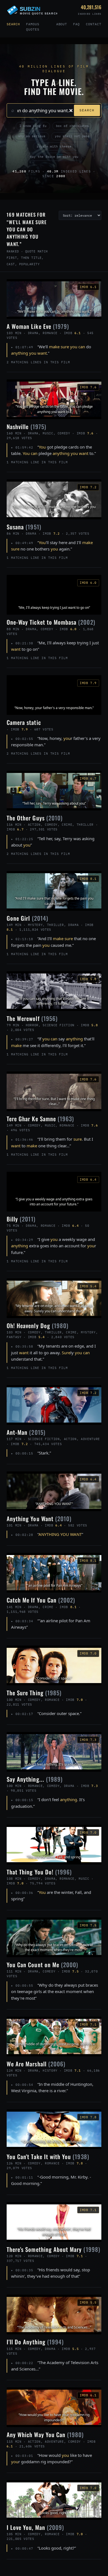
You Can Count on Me (42, 1965)
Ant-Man (26, 1432)
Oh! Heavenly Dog (38, 1325)
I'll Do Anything (35, 2342)
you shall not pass (72, 136)
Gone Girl (27, 918)
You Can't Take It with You (48, 2156)
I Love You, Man (35, 2527)
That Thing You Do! (39, 1872)
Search (13, 24)
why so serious (32, 136)
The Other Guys (35, 818)
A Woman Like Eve (38, 326)
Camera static (24, 722)
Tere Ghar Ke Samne (40, 1119)
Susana (24, 527)
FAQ (76, 24)
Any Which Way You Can (45, 2434)
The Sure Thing (34, 1693)
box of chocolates (72, 126)
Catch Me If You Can (41, 1600)
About (62, 24)
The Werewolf (32, 1018)
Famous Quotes (33, 27)
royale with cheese (54, 146)
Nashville (26, 426)
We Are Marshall (36, 2064)
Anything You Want (39, 1519)
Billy (21, 1219)
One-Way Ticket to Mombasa (51, 622)
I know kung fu (33, 126)
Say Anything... (35, 1779)
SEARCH (87, 110)
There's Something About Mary (53, 2249)
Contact (94, 24)
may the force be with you (54, 157)
